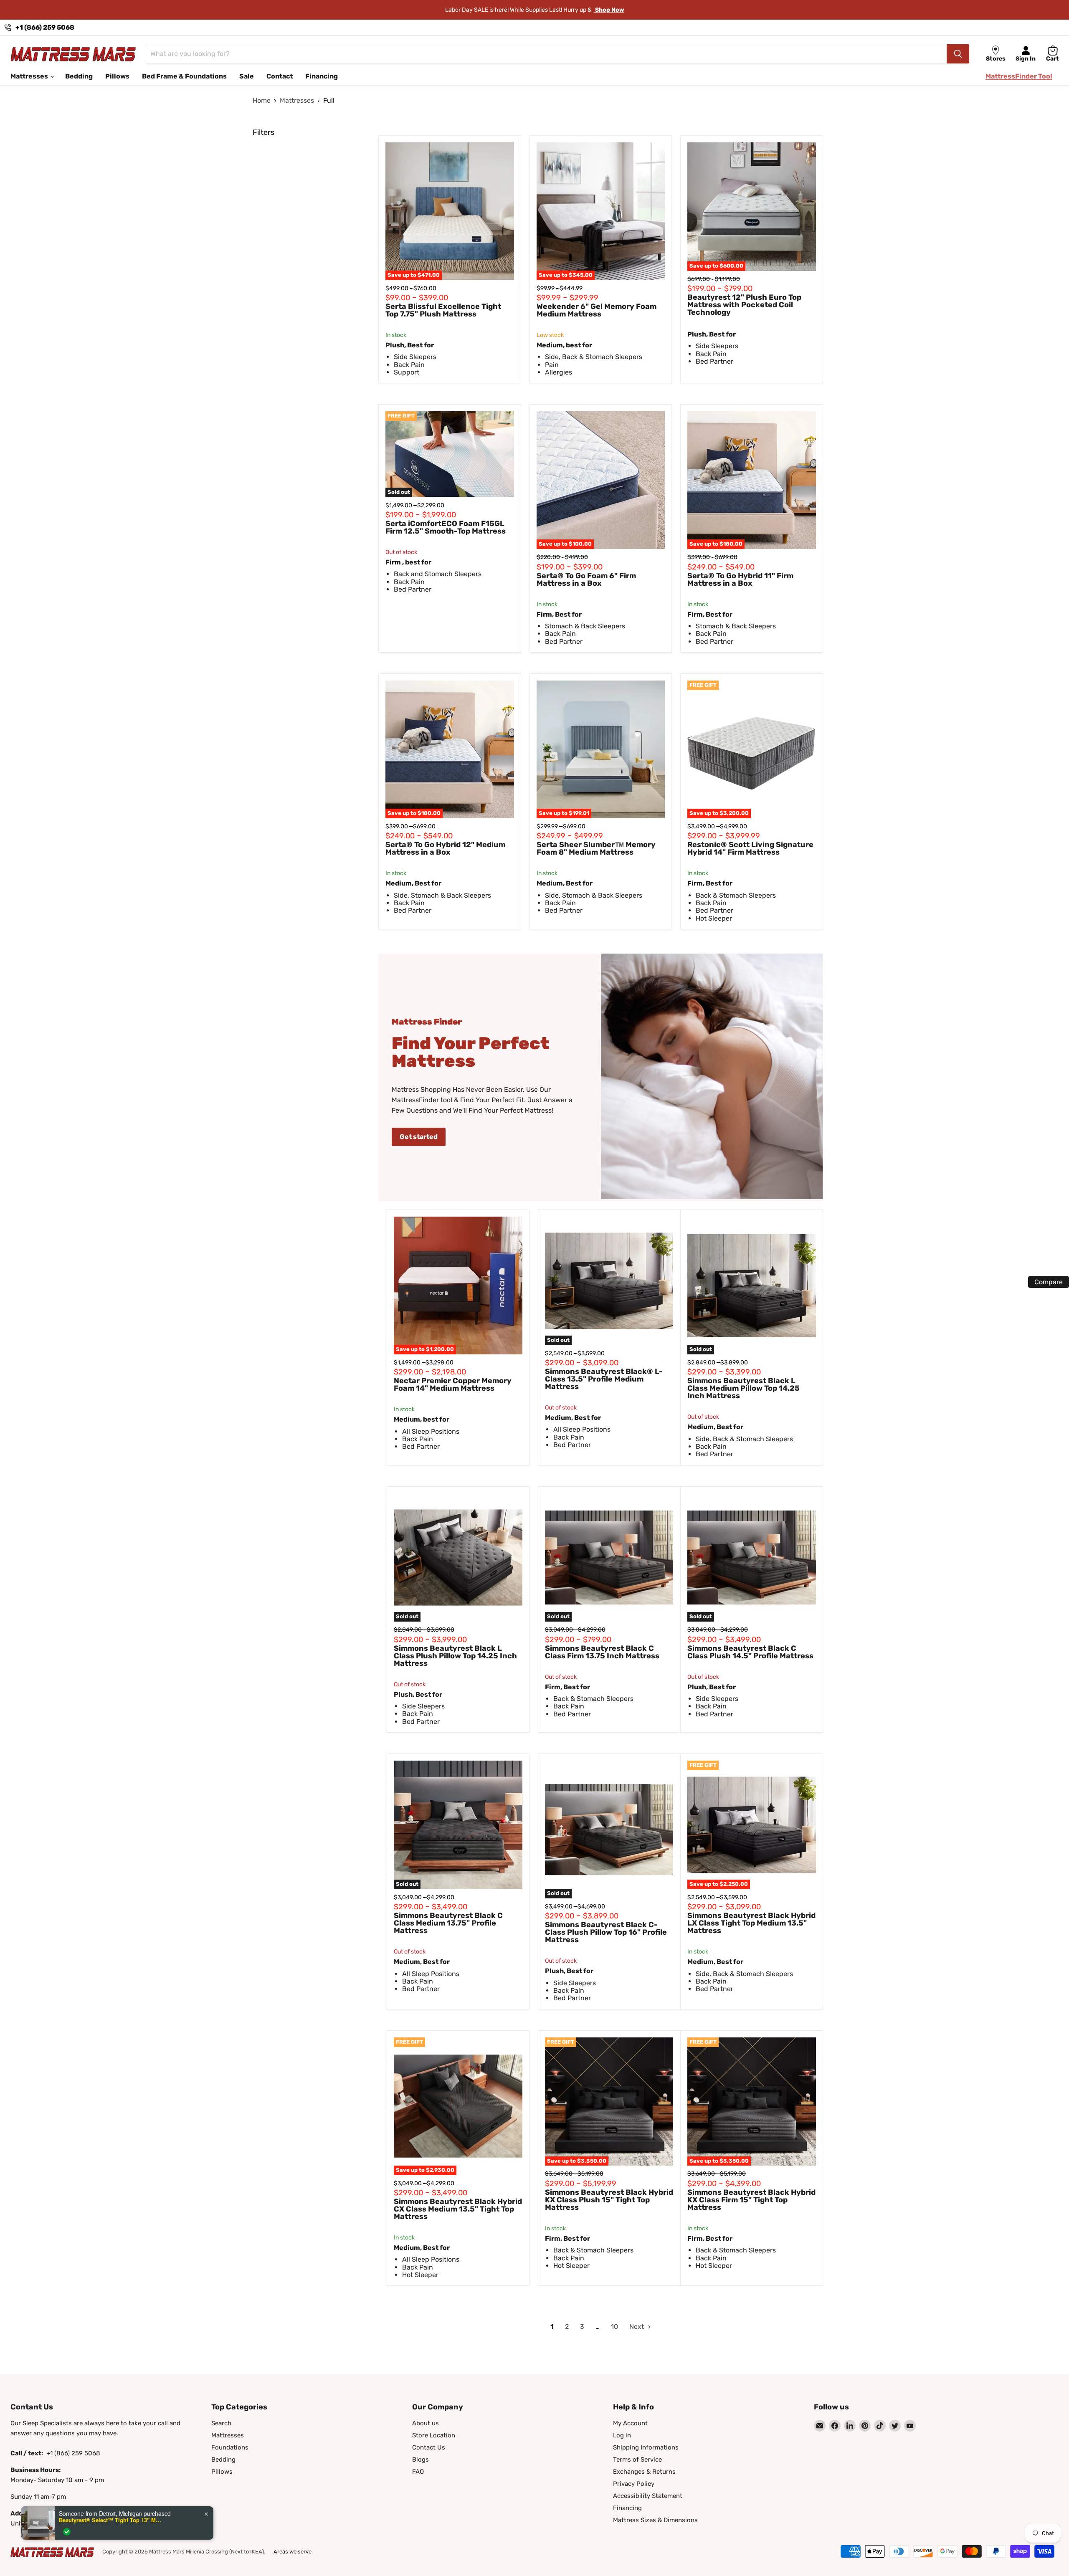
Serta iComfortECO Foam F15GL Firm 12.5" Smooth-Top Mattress (446, 527)
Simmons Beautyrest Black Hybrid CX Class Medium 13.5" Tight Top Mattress (458, 2209)
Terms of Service (637, 2460)
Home (262, 101)
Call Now (612, 10)
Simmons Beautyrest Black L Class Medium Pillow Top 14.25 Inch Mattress (743, 1388)
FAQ (418, 2472)
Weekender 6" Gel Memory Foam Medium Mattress (597, 310)
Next (637, 2327)
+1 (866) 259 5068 (45, 27)
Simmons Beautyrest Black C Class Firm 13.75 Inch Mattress (602, 1652)
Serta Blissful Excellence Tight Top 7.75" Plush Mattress (443, 310)
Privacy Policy (634, 2484)
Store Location (434, 2435)
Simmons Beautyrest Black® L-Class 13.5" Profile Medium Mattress (604, 1379)
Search (221, 2423)
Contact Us (429, 2447)
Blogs (421, 2460)
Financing (322, 76)
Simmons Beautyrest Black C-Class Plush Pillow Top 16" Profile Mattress (606, 1932)
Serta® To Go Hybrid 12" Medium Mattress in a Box (445, 848)
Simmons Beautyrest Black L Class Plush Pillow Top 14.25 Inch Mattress (455, 1656)
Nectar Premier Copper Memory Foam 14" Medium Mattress (453, 1384)
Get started (419, 1137)
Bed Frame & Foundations (184, 76)
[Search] (958, 54)
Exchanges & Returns (644, 2472)
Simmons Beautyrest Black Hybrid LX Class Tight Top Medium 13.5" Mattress (751, 1923)
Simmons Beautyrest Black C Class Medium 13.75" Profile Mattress (448, 1923)
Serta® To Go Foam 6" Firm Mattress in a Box (586, 579)
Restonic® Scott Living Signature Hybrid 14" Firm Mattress (750, 848)
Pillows (117, 76)
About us (426, 2423)
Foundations (230, 2447)
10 (614, 2327)
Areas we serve (293, 2552)
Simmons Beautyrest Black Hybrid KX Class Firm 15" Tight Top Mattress (751, 2200)
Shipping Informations (646, 2447)
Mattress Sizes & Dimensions (655, 2520)
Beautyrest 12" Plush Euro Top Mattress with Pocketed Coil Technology (744, 305)
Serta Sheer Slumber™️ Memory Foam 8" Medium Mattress (596, 848)
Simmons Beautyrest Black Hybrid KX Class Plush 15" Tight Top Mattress (609, 2200)
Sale (247, 76)
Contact (280, 76)
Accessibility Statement (648, 2496)
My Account (630, 2423)
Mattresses (30, 76)
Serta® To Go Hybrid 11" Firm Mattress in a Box (740, 579)
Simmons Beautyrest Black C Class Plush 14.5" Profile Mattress (750, 1652)
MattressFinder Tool (1019, 76)
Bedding (79, 76)
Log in (622, 2435)
